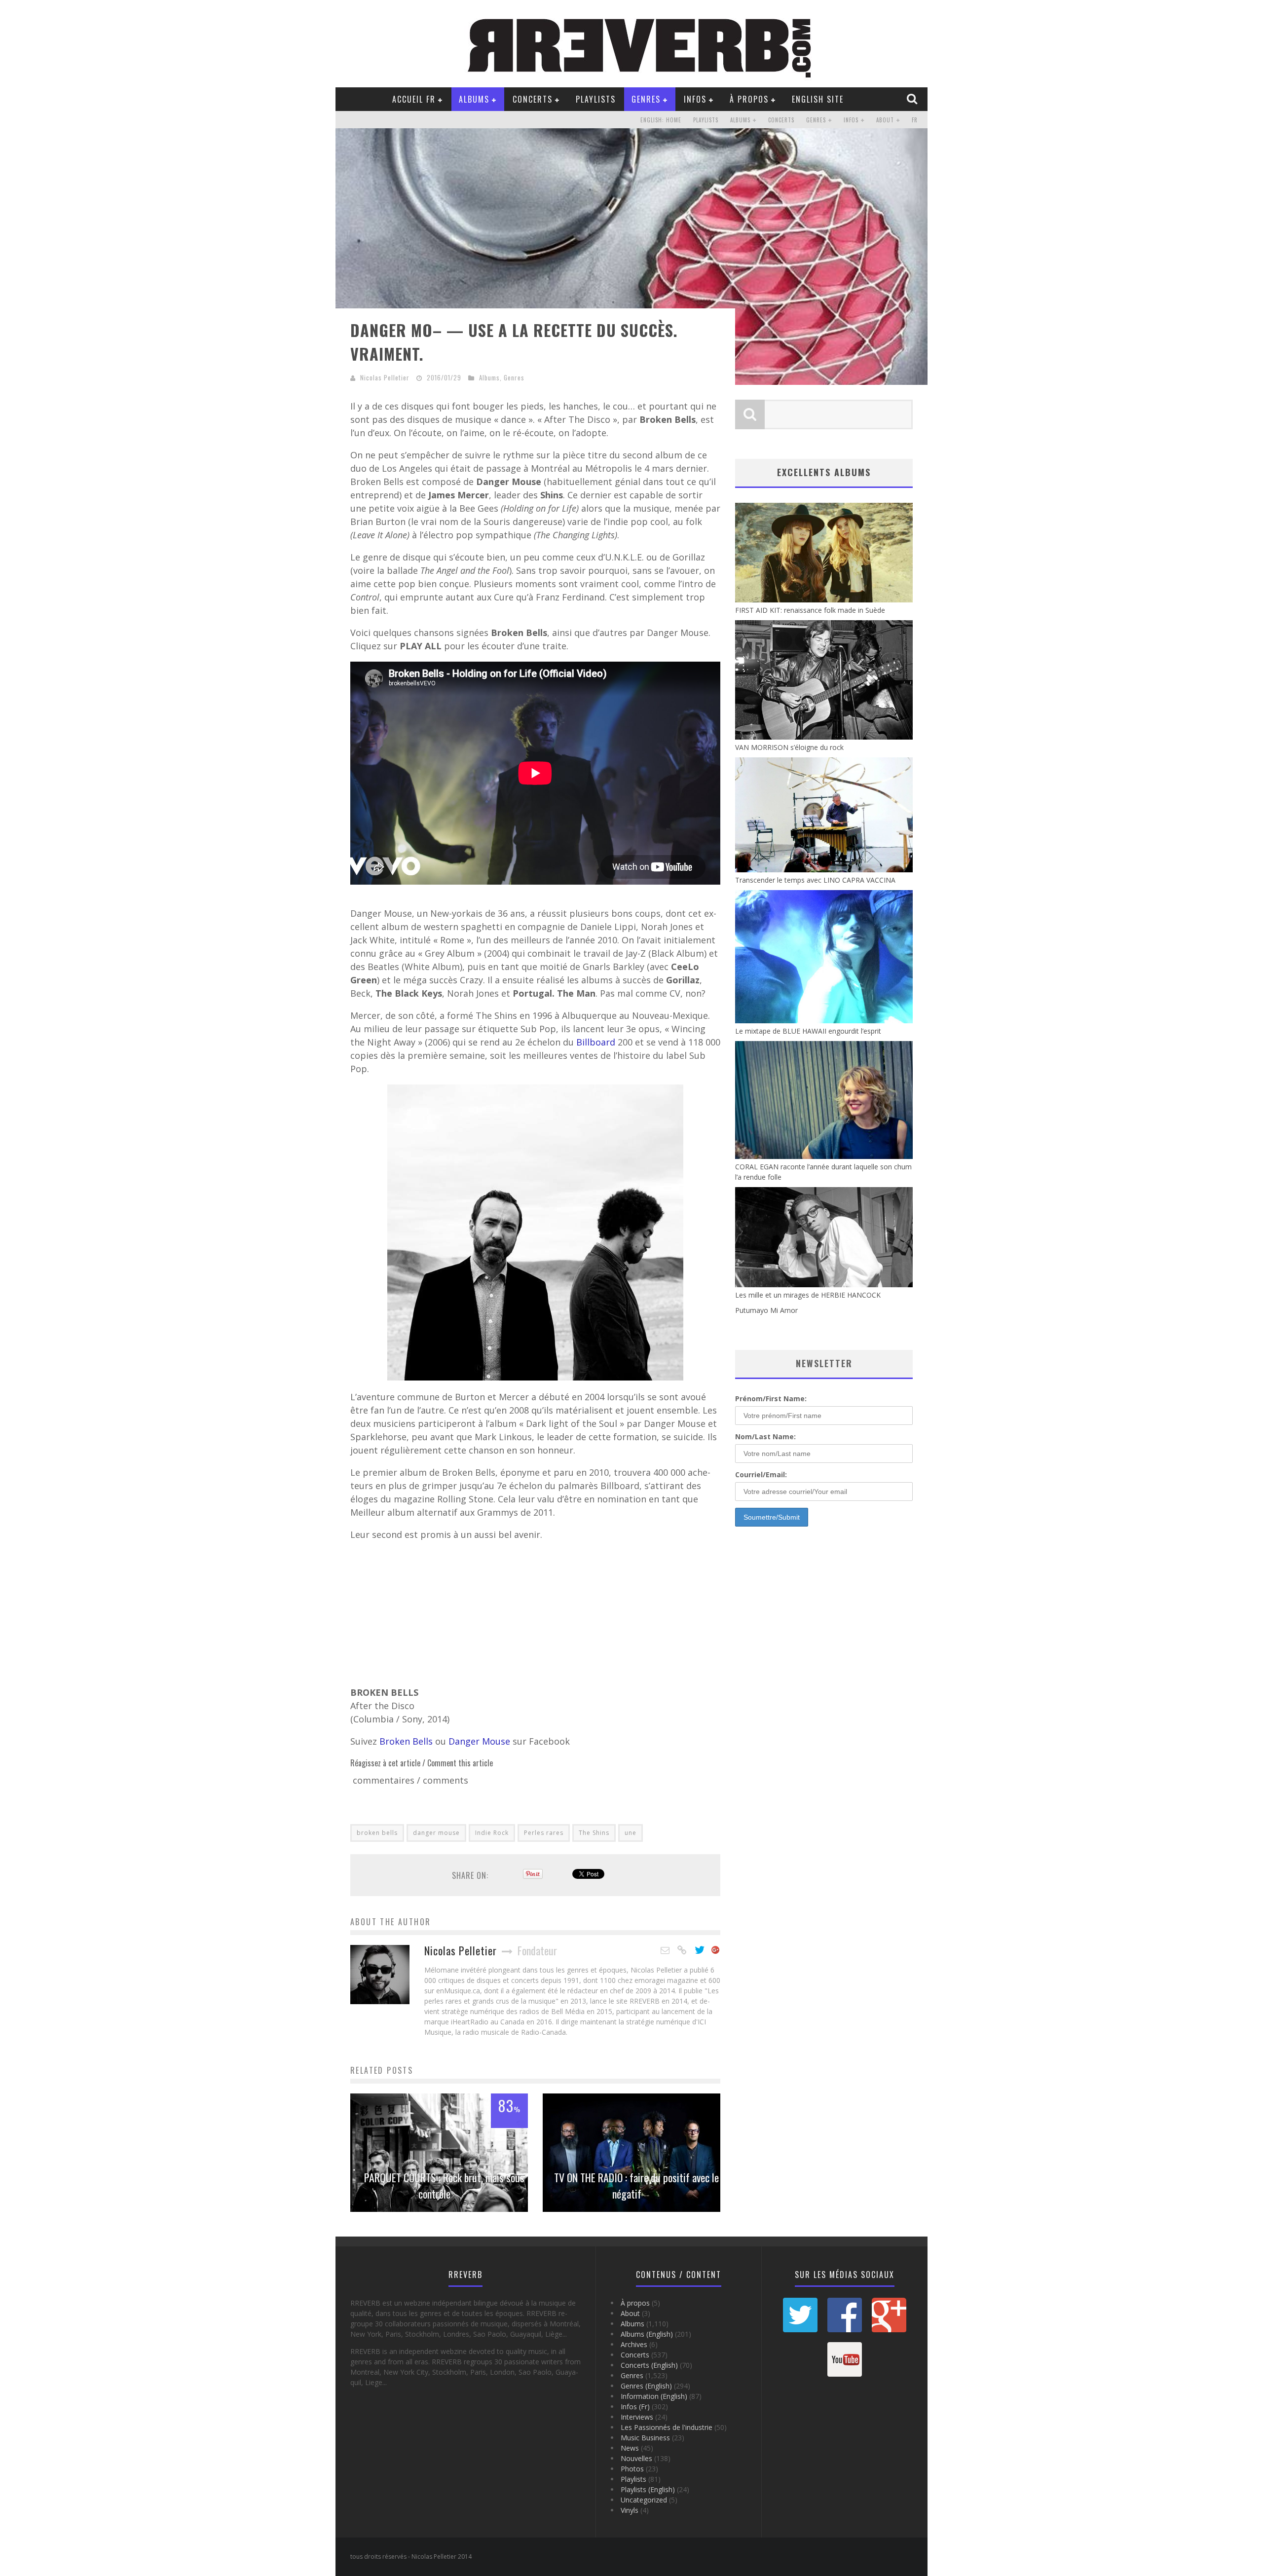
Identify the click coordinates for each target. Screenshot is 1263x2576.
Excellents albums (824, 472)
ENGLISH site (818, 99)
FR (915, 120)
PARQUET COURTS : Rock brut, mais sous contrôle (444, 2185)
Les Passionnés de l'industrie (667, 2427)
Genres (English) (646, 2386)
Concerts (533, 99)
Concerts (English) (649, 2365)
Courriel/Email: (761, 1475)
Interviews (637, 2417)
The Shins (594, 1833)
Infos (695, 99)
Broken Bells (406, 1741)
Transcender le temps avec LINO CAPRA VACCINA (815, 880)
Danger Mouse (479, 1741)
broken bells (377, 1833)
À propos (749, 99)
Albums (474, 99)
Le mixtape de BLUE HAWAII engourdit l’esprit (808, 1031)
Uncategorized (644, 2500)
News (630, 2448)
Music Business (645, 2438)
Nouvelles (636, 2458)
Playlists (596, 99)
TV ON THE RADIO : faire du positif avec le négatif (636, 2185)
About (885, 120)
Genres (646, 99)
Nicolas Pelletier (385, 377)
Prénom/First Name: (771, 1399)
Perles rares (544, 1833)
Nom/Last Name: (765, 1437)
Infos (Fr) (635, 2407)
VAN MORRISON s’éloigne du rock (789, 747)
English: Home (661, 120)
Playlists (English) (648, 2489)
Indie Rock (492, 1833)
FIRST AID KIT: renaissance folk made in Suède (810, 610)
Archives (634, 2344)
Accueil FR (414, 99)
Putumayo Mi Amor (766, 1310)
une (631, 1833)
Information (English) (654, 2396)
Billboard (597, 1042)
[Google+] (716, 1950)
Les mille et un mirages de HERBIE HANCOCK (808, 1295)
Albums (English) (647, 2334)
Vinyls (630, 2510)
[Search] (913, 99)
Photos (632, 2469)
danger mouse (436, 1833)
